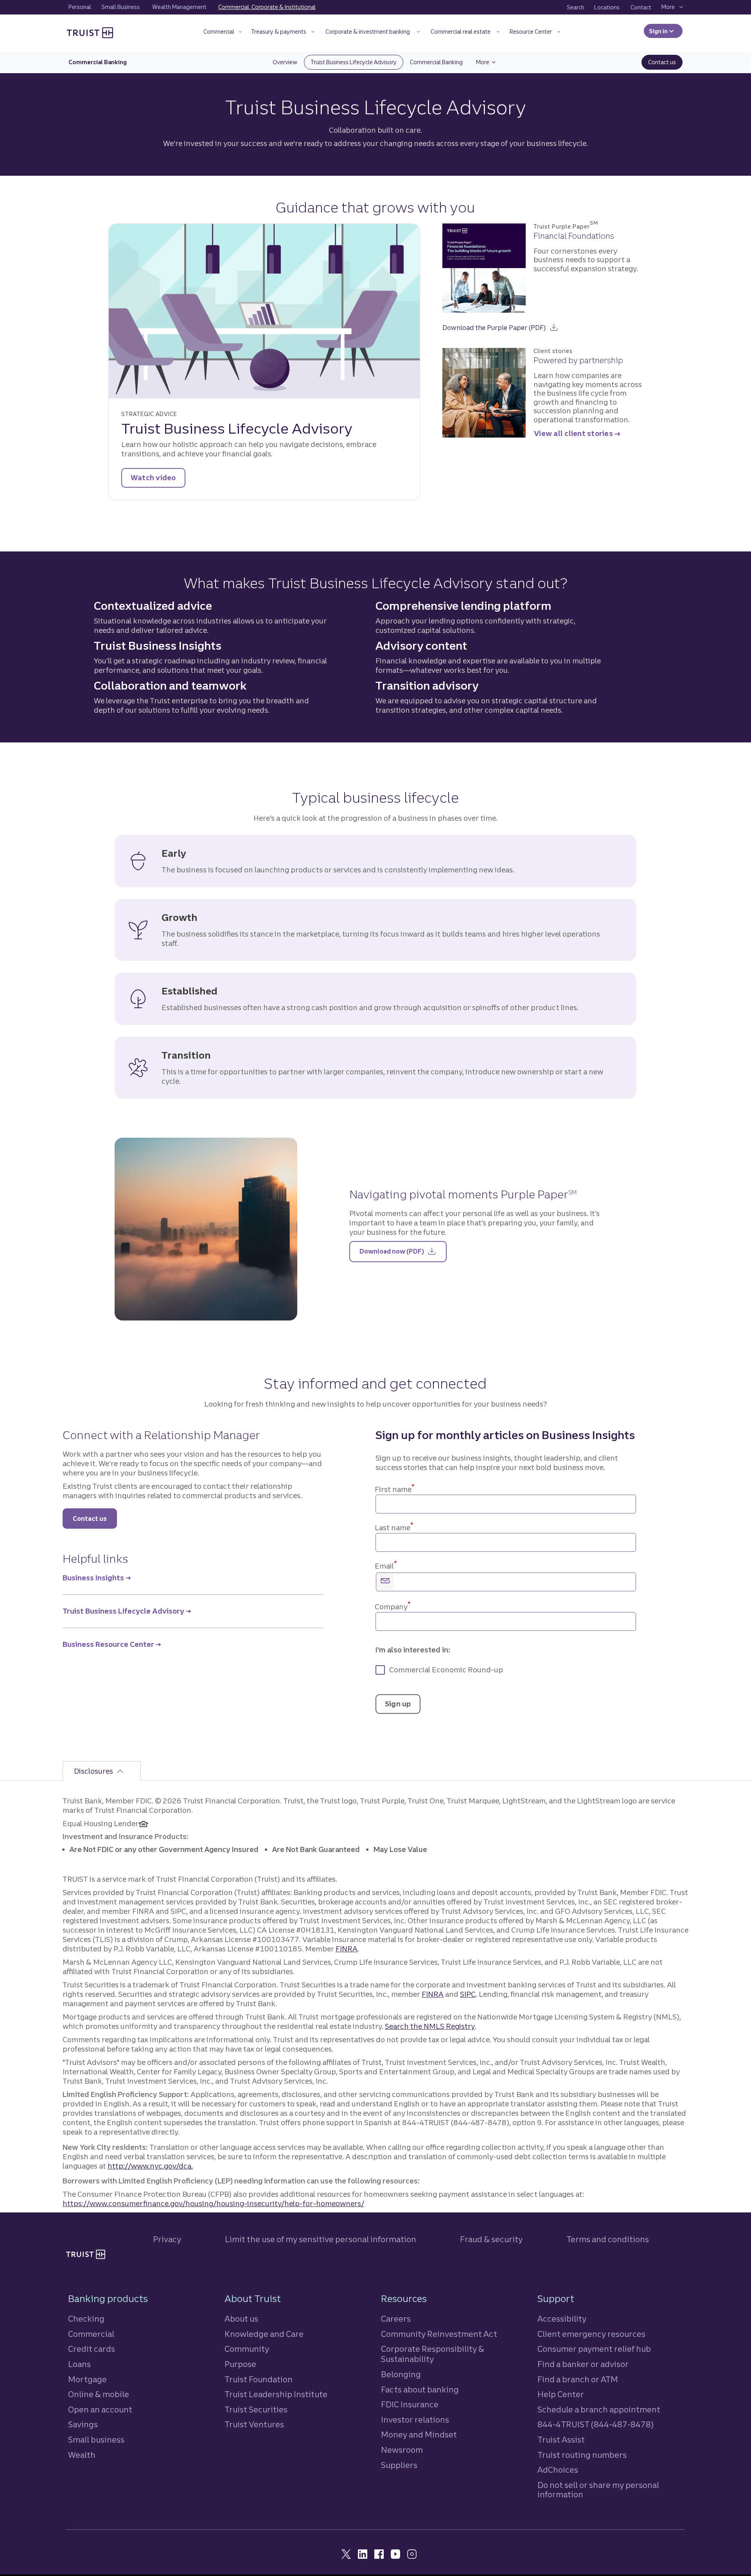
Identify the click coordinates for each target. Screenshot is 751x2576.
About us (241, 2319)
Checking (86, 2319)
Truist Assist (561, 2440)
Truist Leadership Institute (276, 2394)
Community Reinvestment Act (439, 2334)
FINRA (347, 1949)
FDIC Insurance (410, 2404)
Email (386, 1566)
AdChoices (558, 2470)
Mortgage (87, 2379)
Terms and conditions (608, 2239)
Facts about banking (420, 2390)
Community (247, 2349)
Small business (96, 2440)
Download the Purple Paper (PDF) (500, 325)
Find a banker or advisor (583, 2364)
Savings (83, 2424)
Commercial (91, 2334)
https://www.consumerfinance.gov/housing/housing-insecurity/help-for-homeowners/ (213, 2204)
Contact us (665, 62)
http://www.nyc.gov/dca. (150, 2166)
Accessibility (562, 2319)
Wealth (82, 2455)
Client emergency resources (591, 2334)
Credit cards (92, 2349)
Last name (394, 1528)
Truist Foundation (259, 2379)
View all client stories (573, 433)
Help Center (561, 2394)
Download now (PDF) (403, 1251)
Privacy (167, 2239)
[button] (222, 33)
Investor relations (415, 2420)
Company (393, 1607)
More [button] (489, 62)
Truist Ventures (254, 2424)
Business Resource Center (108, 1644)
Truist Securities (256, 2409)
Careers (396, 2319)
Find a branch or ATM (578, 2379)
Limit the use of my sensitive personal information (321, 2239)
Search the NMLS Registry (430, 2026)
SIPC (468, 1994)
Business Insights (93, 1578)
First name (394, 1489)
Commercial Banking (440, 62)
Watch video (153, 478)
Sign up (398, 1704)
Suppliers (399, 2465)
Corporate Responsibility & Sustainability (433, 2354)
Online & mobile (99, 2394)
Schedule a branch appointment (599, 2409)
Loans (79, 2364)
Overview (288, 62)
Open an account (100, 2409)
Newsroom (402, 2450)
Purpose (240, 2364)
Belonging (401, 2374)
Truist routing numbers (582, 2455)
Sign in (666, 31)
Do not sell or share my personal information (598, 2490)
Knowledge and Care (264, 2334)
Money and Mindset (419, 2435)
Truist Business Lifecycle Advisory (357, 62)
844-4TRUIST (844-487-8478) (596, 2424)
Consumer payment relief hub (594, 2349)
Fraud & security (491, 2239)
